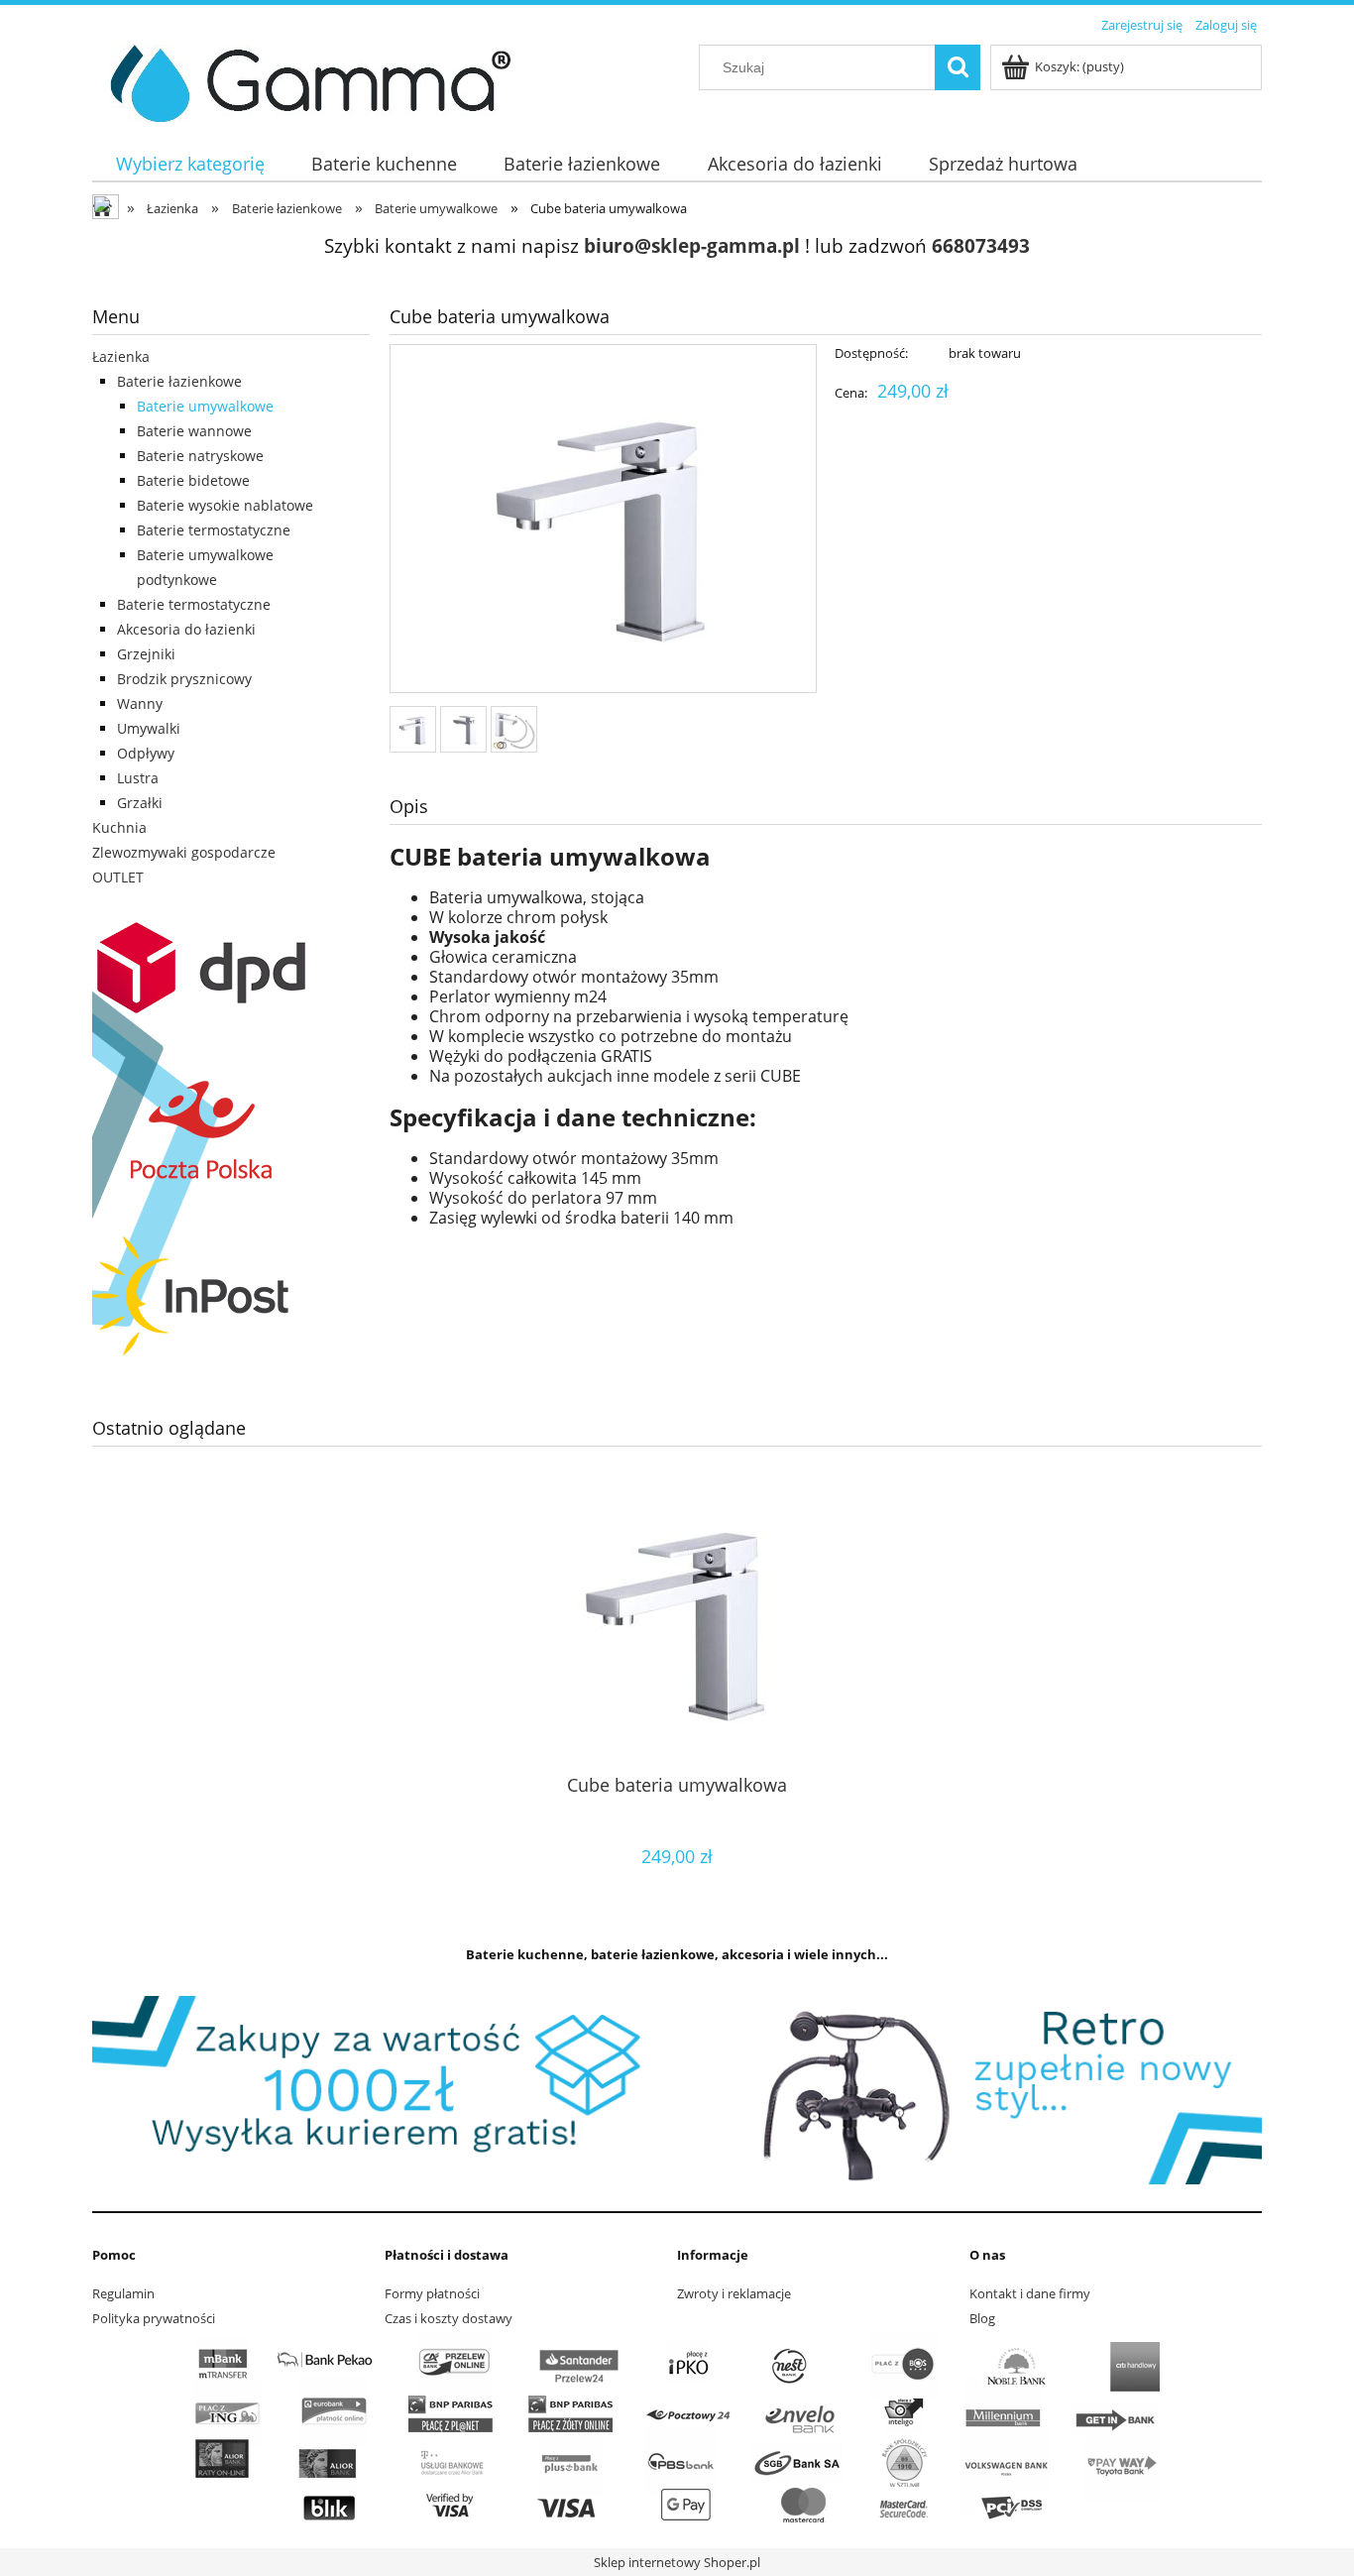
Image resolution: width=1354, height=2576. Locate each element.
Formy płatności (432, 2293)
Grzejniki (146, 654)
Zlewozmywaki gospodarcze (184, 852)
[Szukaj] (958, 67)
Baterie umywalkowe (205, 406)
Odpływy (146, 753)
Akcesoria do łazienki (186, 629)
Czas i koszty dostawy (449, 2318)
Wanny (140, 703)
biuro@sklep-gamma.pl (692, 245)
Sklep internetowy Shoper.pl (677, 2562)
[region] (677, 2090)
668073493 (981, 245)
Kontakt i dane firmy (1030, 2293)
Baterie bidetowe (193, 480)
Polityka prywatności (154, 2318)
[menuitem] (190, 164)
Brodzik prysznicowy (184, 679)
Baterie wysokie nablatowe (225, 505)
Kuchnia (119, 827)
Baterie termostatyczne (214, 530)
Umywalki (149, 728)
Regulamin (123, 2293)
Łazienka (121, 356)
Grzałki (140, 803)
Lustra (138, 778)
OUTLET (118, 877)
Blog (982, 2318)
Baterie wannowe (194, 431)
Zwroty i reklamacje (734, 2293)
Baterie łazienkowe (179, 381)
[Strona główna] (303, 80)
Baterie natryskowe (200, 456)
